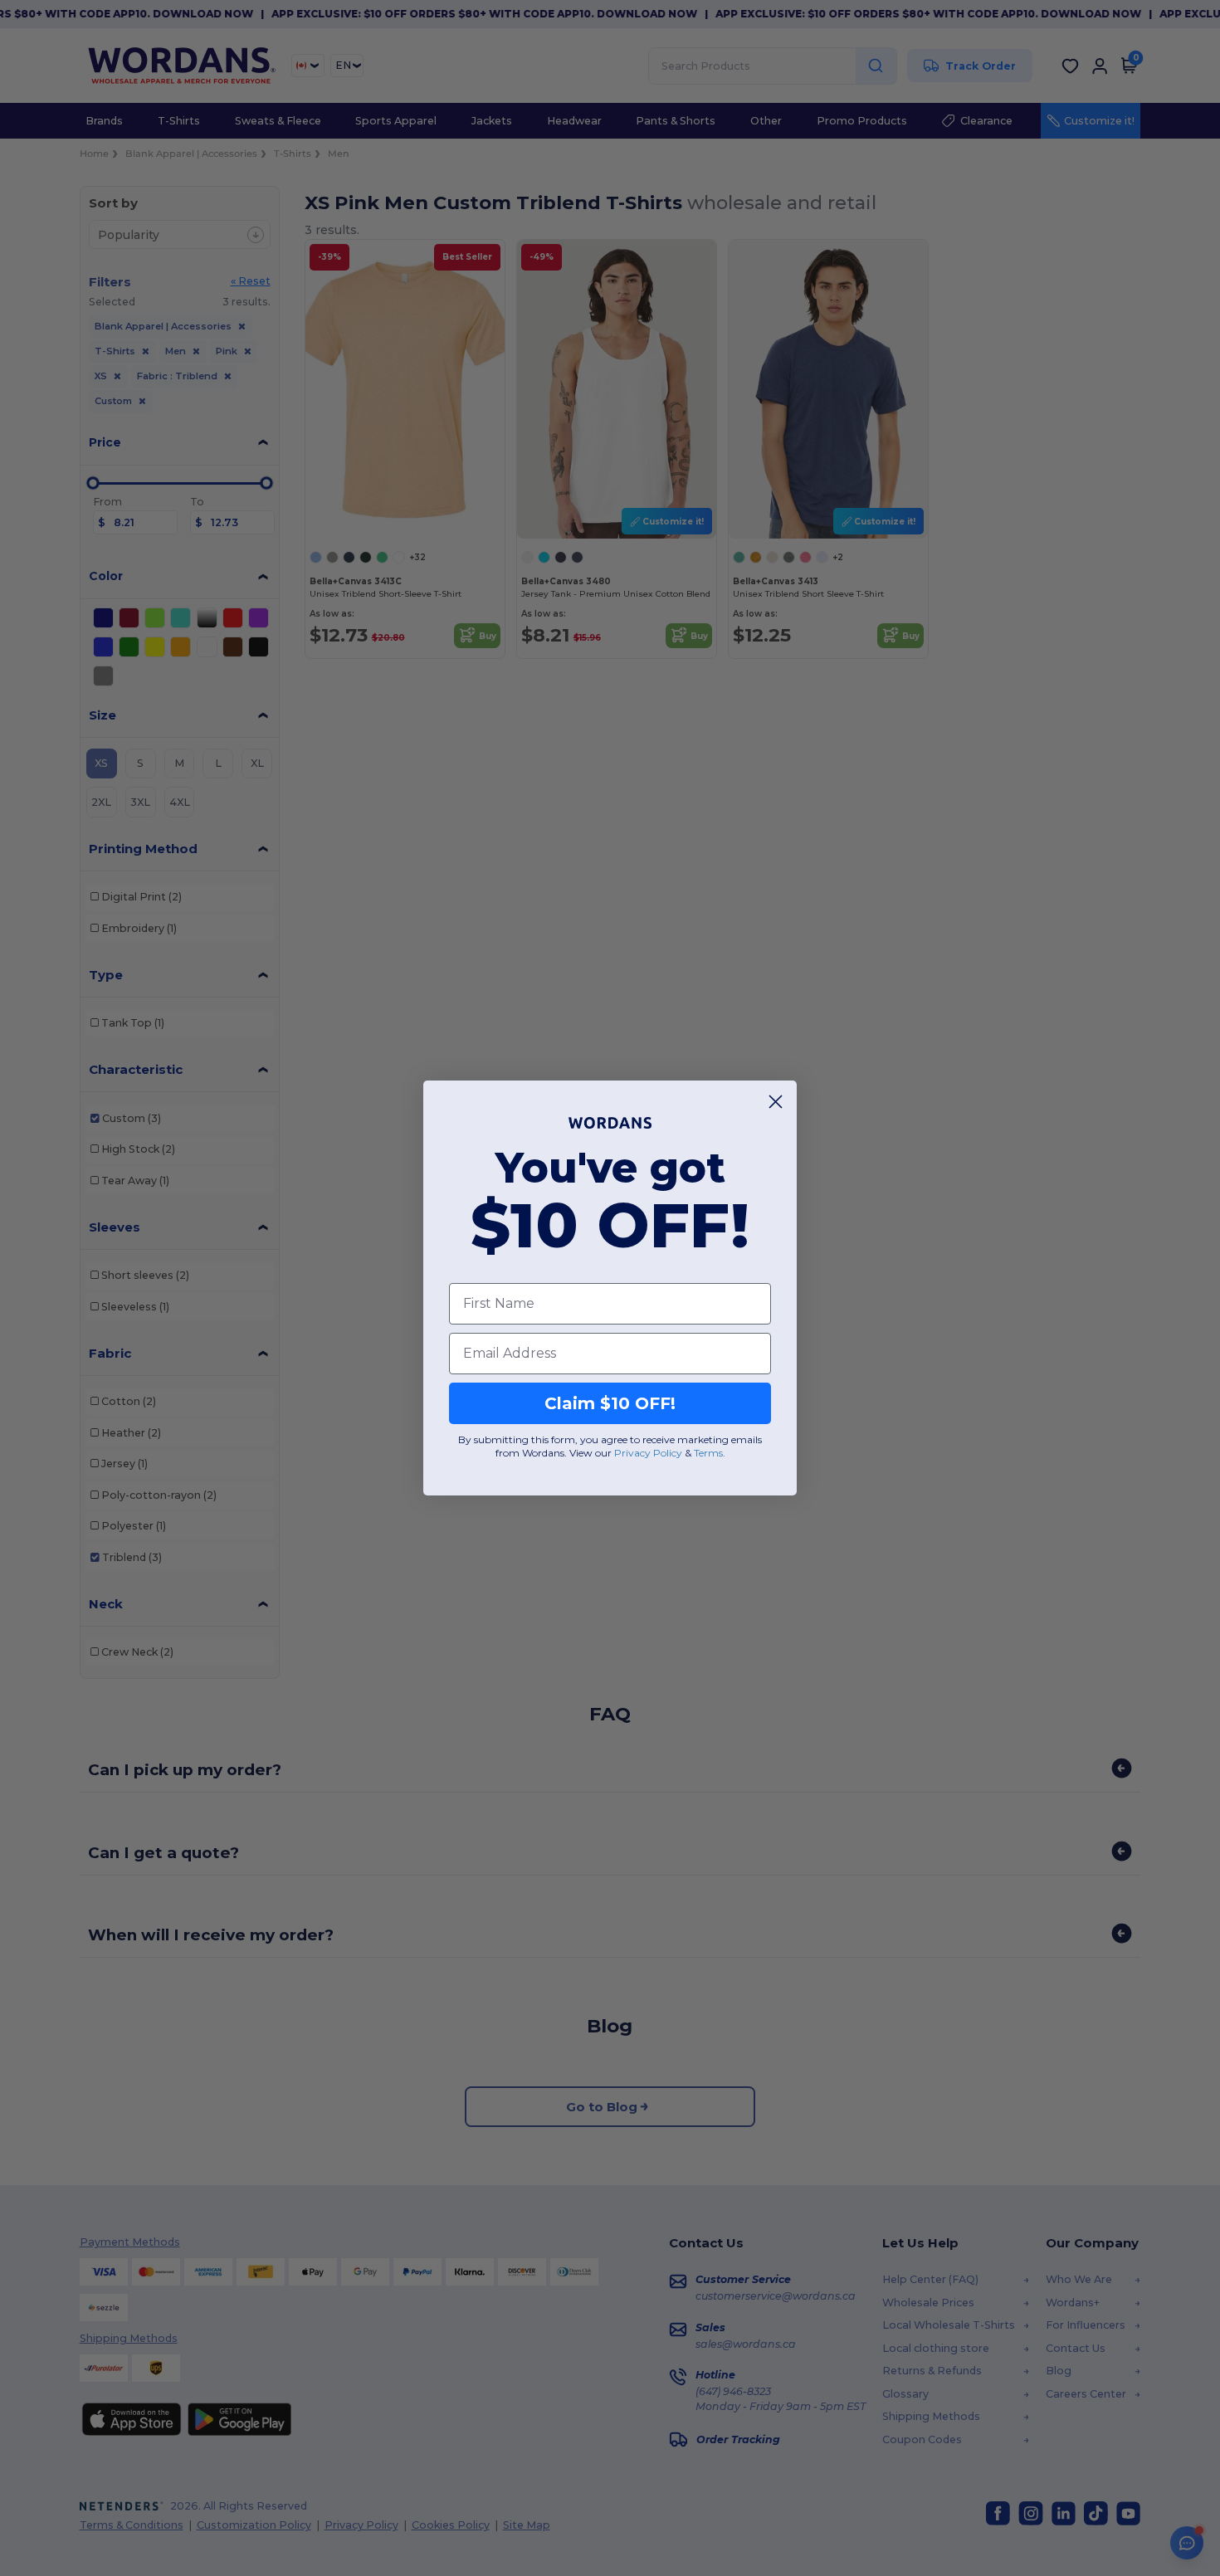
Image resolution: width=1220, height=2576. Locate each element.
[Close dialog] (776, 1102)
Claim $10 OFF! (610, 1403)
